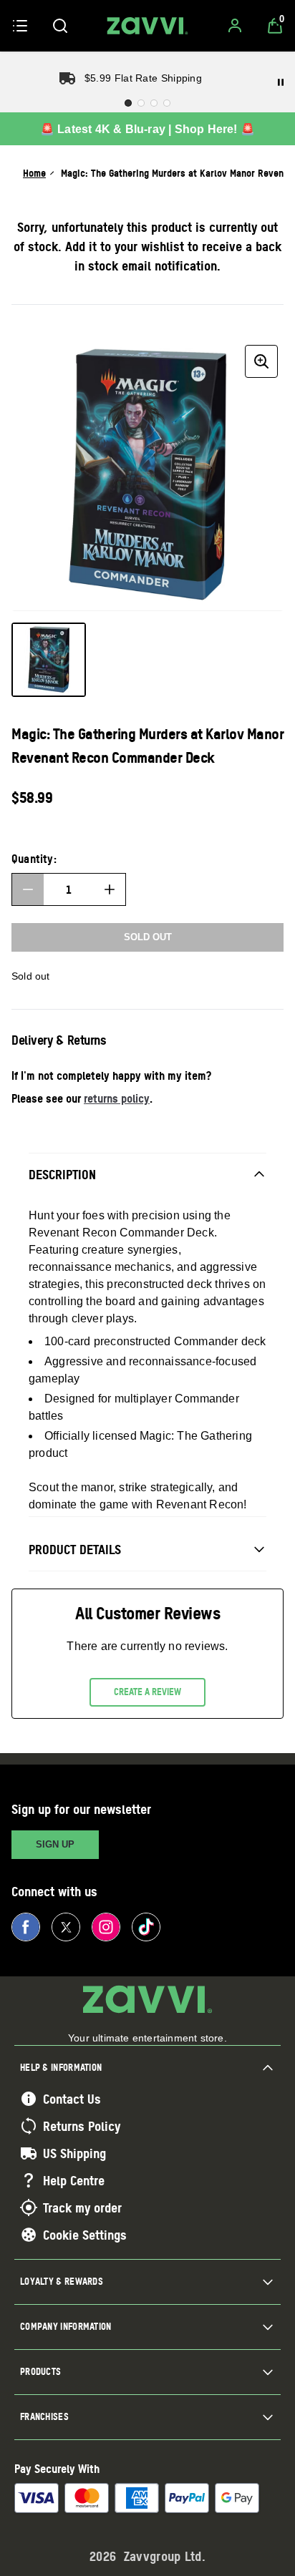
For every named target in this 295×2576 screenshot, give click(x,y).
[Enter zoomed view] (261, 361)
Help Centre (74, 2180)
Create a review (147, 1692)
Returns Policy (82, 2126)
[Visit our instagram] (106, 1927)
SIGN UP (55, 1844)
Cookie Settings (85, 2235)
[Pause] (281, 82)
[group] (147, 475)
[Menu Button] (20, 26)
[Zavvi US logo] (147, 26)
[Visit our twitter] (66, 1927)
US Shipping (74, 2153)
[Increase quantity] (110, 889)
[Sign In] (235, 26)
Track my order (82, 2207)
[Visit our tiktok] (146, 1927)
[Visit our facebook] (26, 1927)
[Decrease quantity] (28, 889)
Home (34, 173)
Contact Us (72, 2099)
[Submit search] (60, 26)
